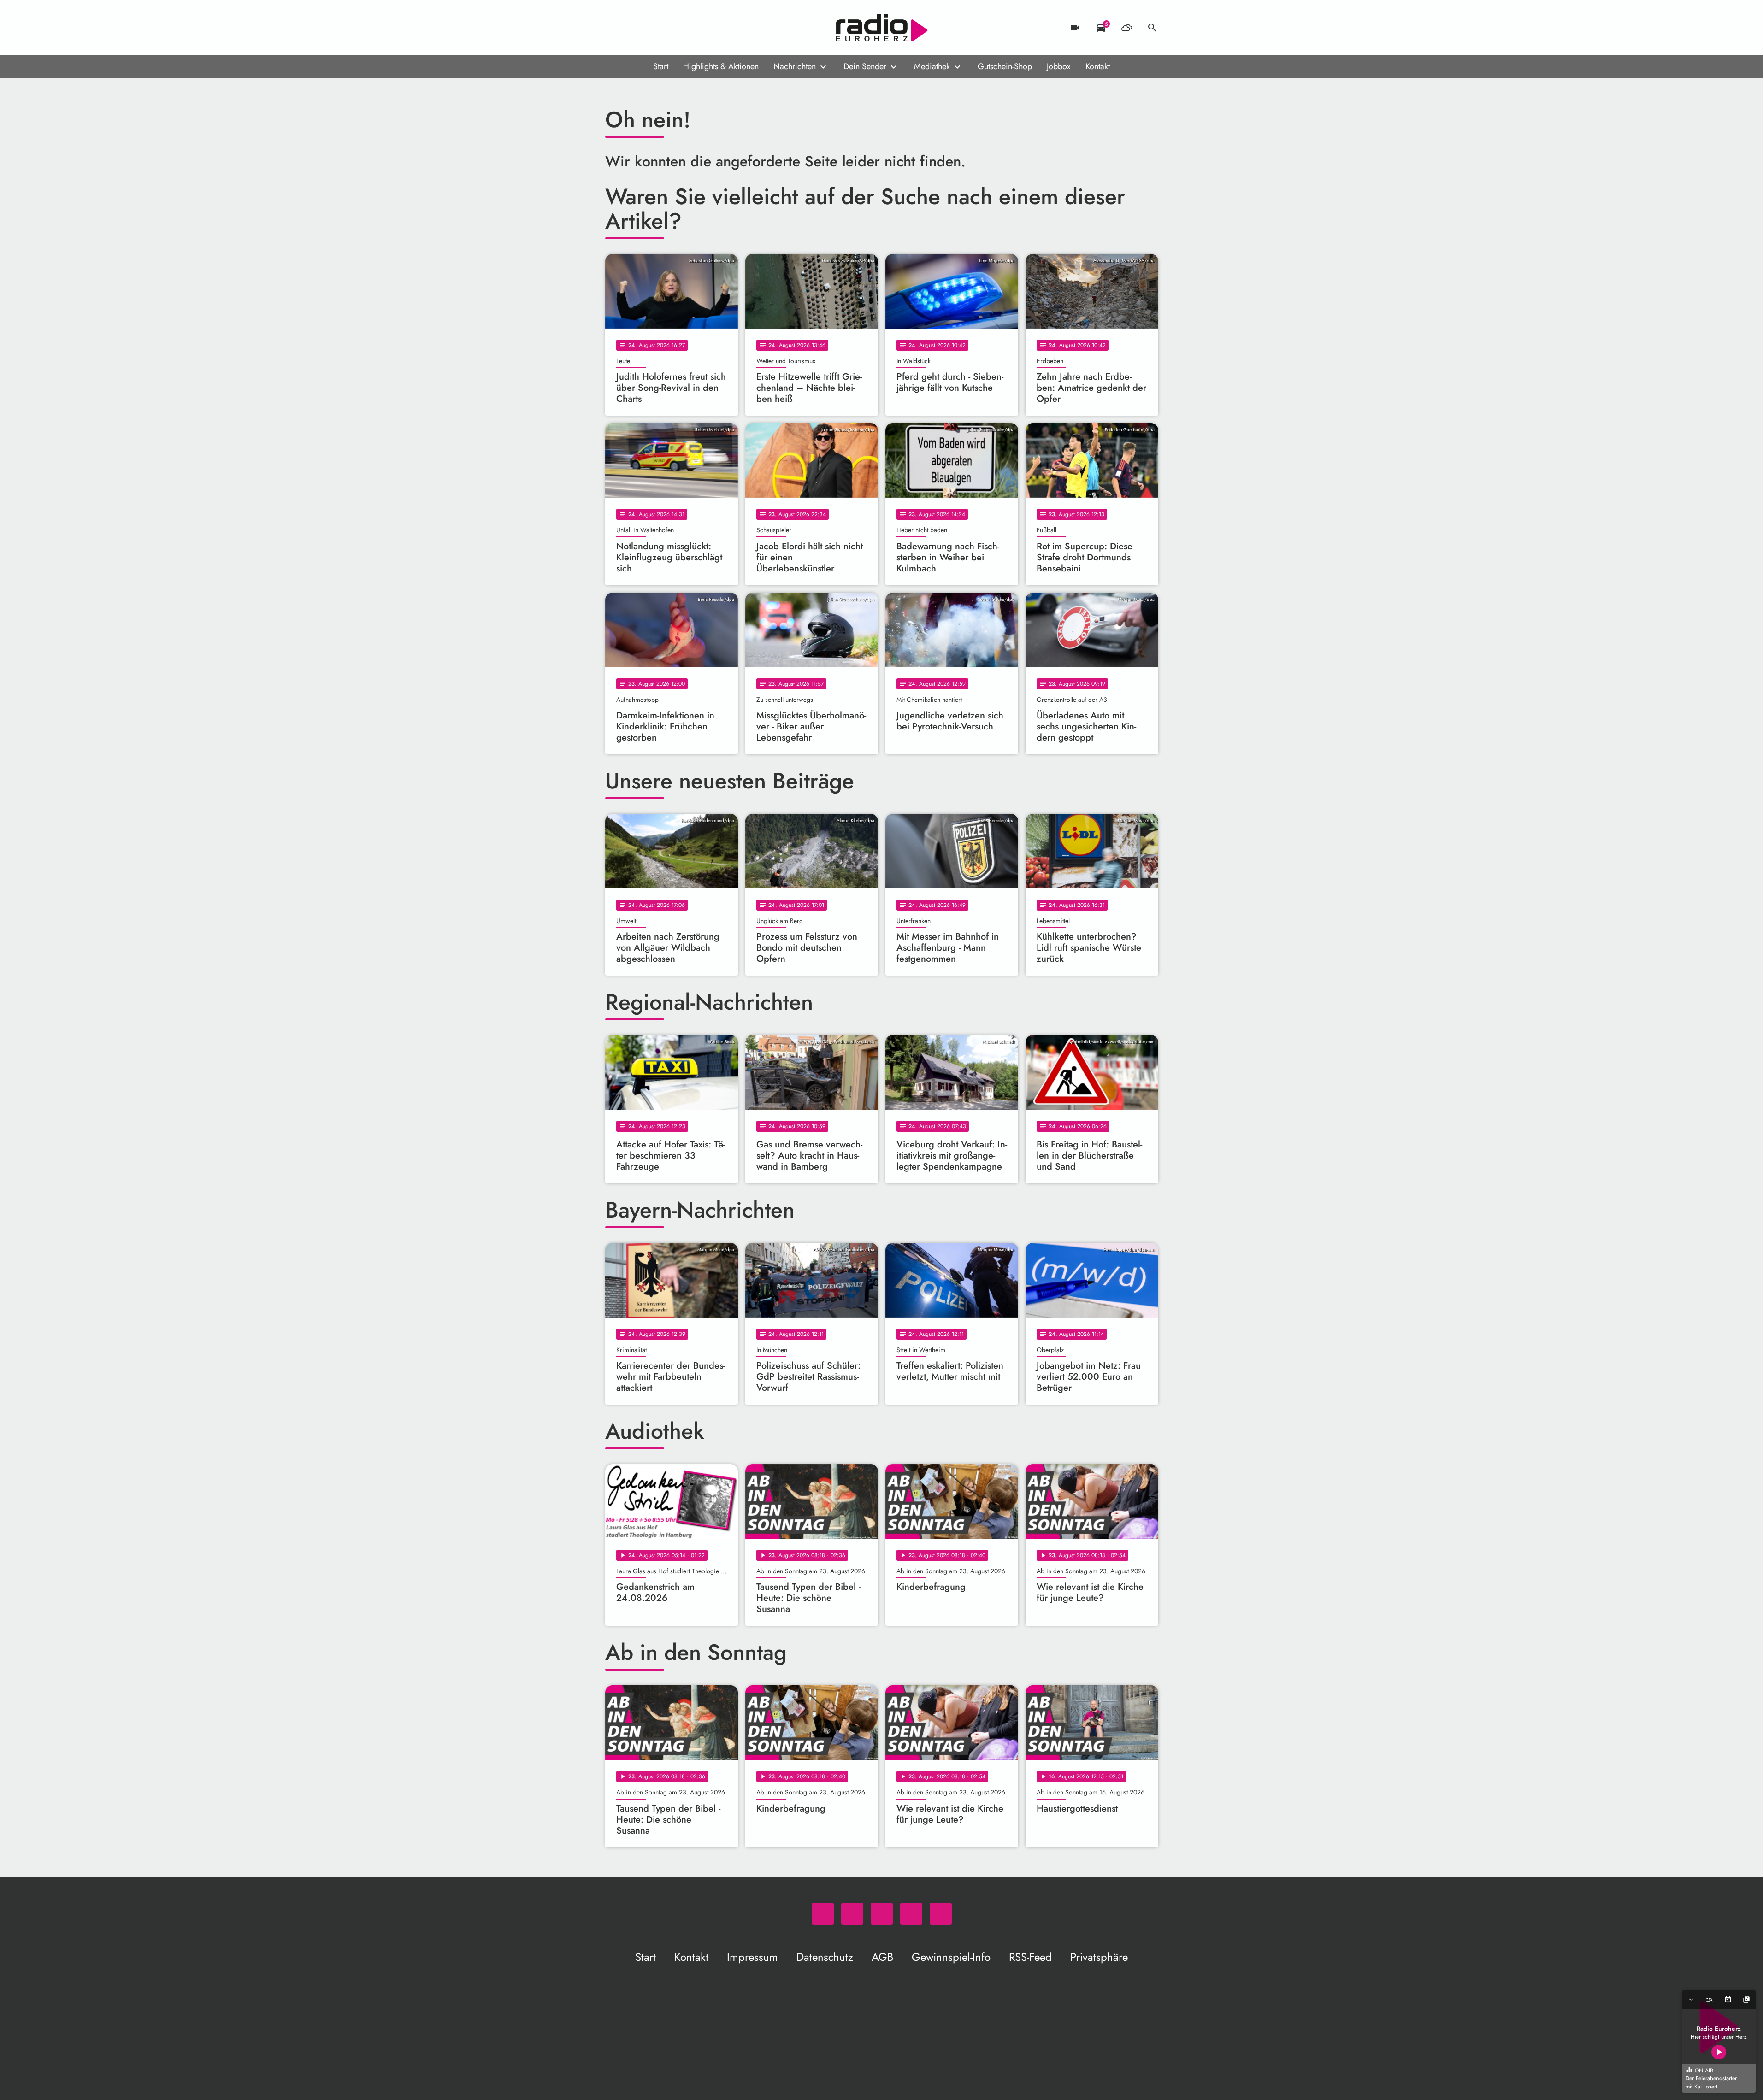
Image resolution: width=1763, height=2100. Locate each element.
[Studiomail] (670, 28)
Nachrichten (795, 66)
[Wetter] (1126, 28)
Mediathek (932, 66)
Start (661, 66)
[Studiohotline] (688, 28)
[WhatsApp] (614, 28)
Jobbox (1059, 66)
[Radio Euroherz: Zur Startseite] (882, 28)
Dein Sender (865, 66)
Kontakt (1098, 66)
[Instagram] (651, 28)
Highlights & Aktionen (721, 66)
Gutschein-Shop (1005, 66)
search (1152, 28)
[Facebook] (633, 28)
